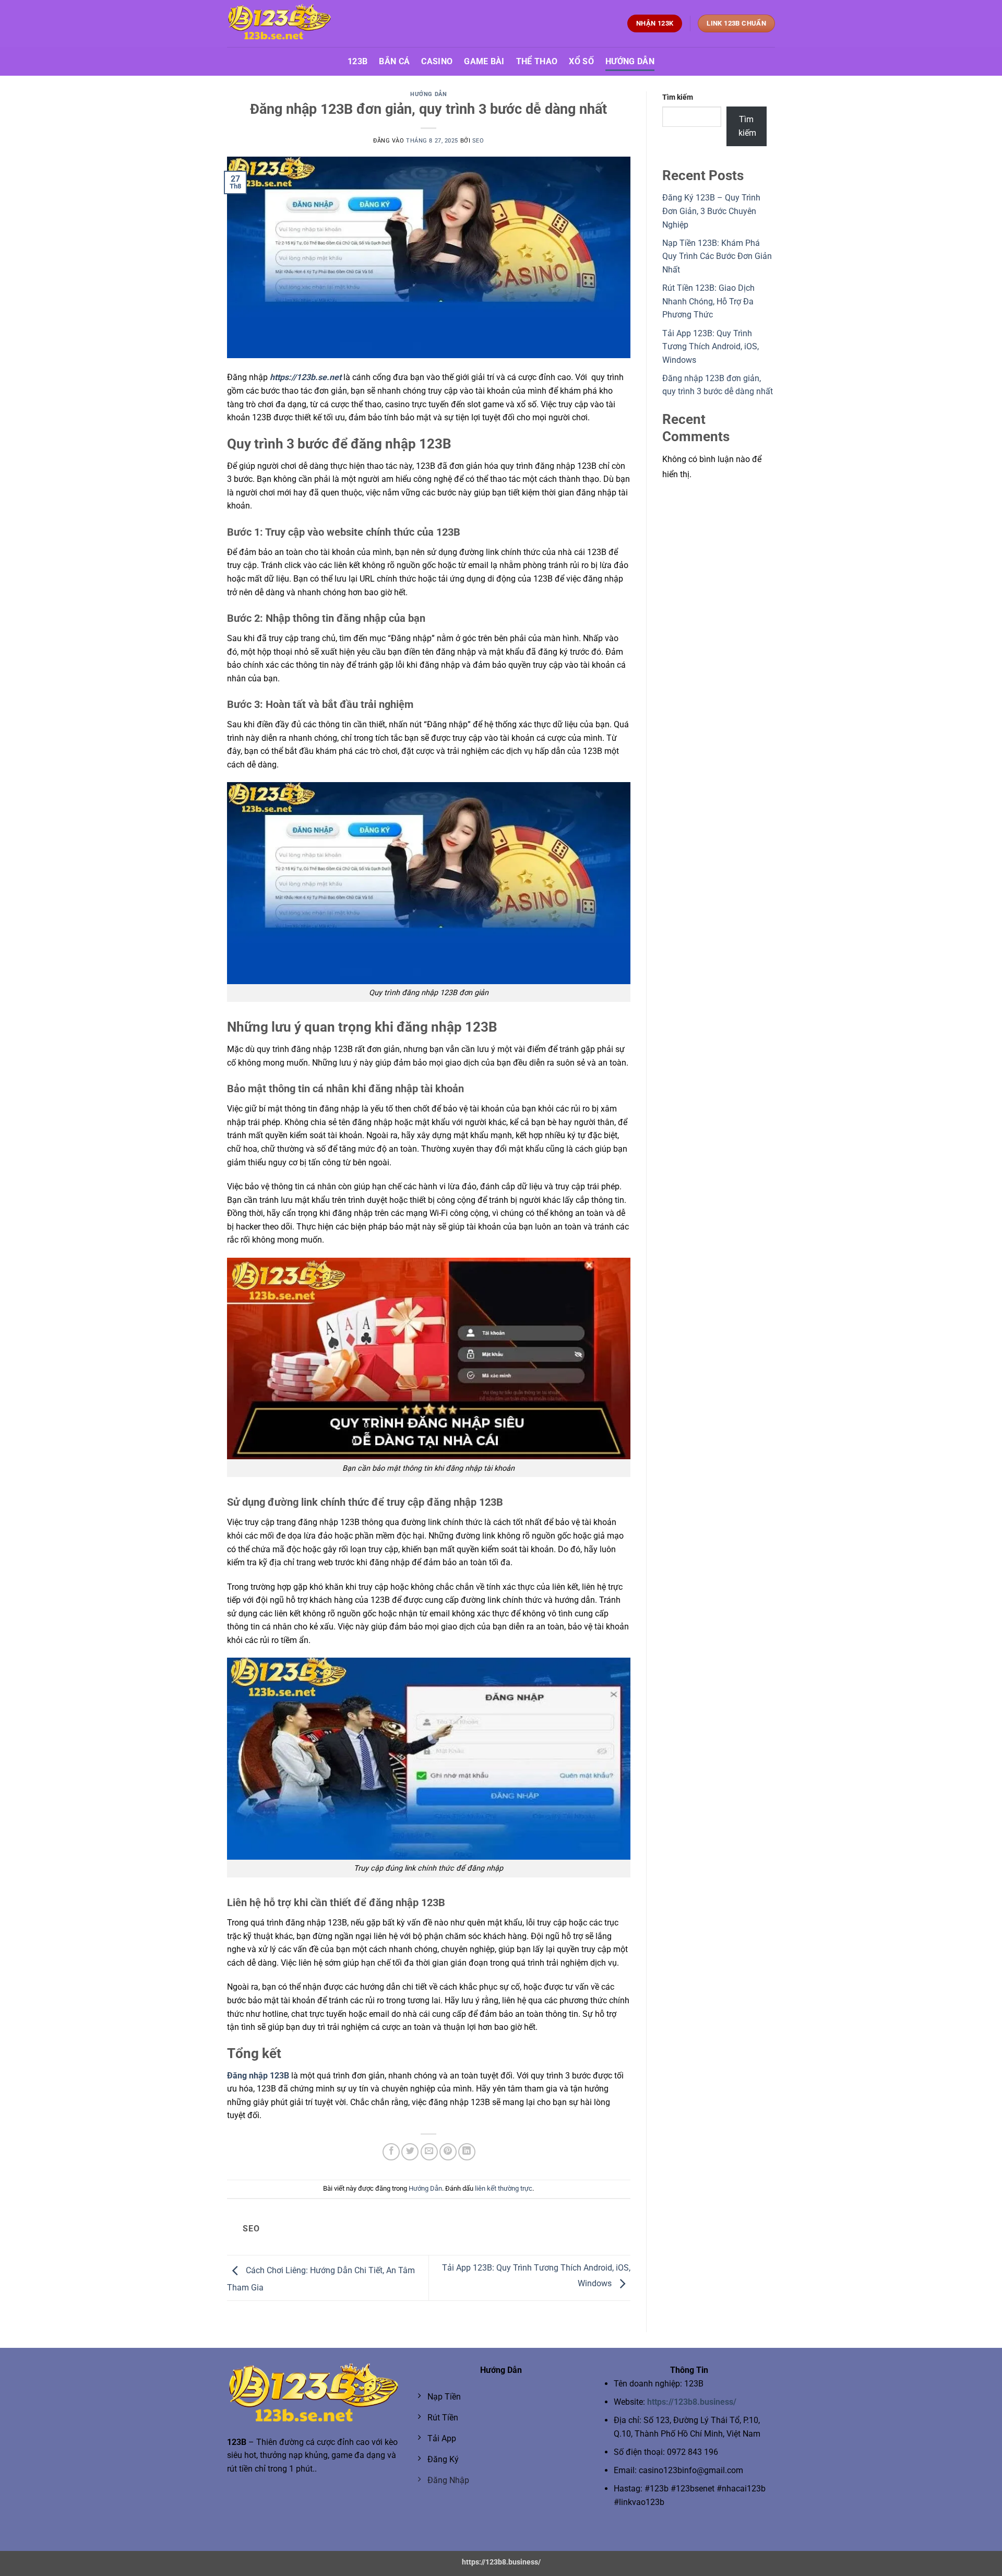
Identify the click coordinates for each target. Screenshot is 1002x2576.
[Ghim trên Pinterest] (448, 2152)
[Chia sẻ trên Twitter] (410, 2152)
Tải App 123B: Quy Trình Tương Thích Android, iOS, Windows (711, 347)
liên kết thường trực (504, 2188)
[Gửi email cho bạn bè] (429, 2152)
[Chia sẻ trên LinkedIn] (467, 2152)
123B (357, 61)
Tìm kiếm (678, 97)
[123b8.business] (279, 23)
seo (478, 141)
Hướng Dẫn (630, 61)
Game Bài (484, 61)
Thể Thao (537, 61)
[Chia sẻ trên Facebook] (391, 2152)
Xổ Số (581, 61)
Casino (437, 61)
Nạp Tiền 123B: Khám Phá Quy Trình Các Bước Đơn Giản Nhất (717, 256)
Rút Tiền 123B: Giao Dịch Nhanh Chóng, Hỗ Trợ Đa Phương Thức (708, 301)
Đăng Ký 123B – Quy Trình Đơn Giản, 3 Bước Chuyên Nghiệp (711, 211)
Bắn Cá (394, 61)
